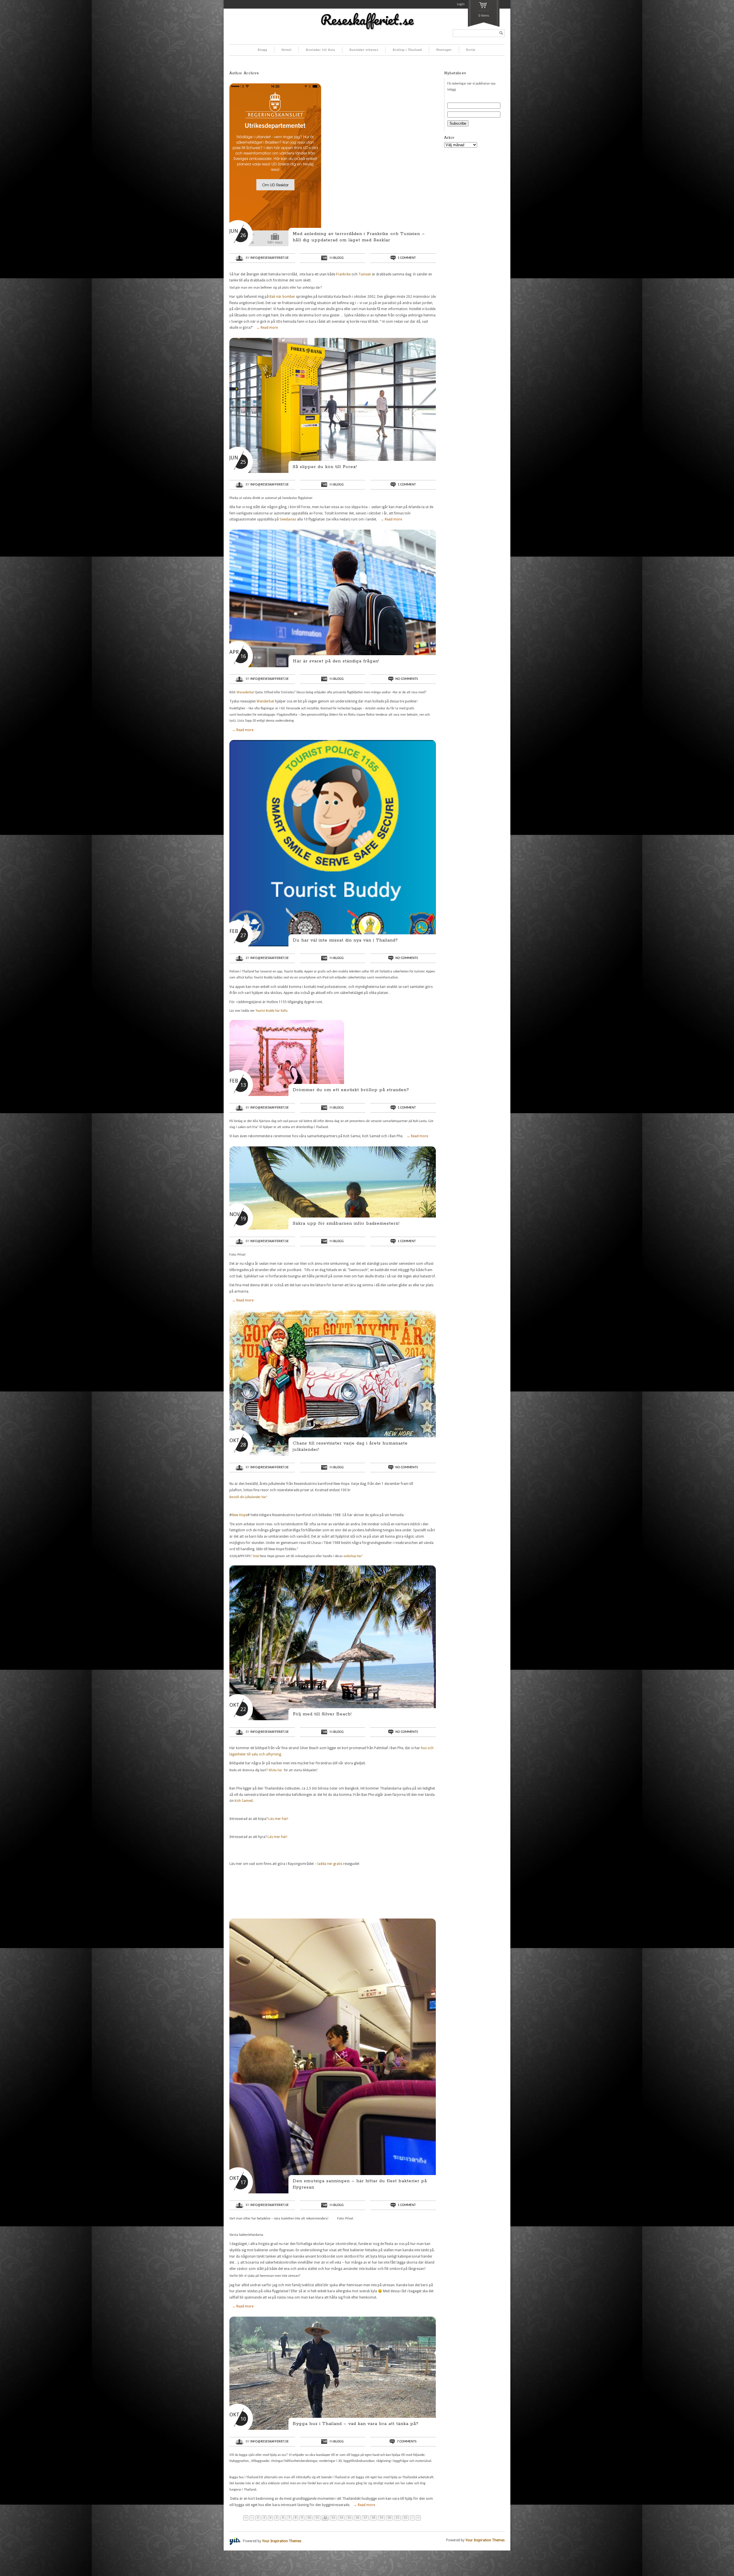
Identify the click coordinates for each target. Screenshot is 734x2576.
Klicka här (276, 1770)
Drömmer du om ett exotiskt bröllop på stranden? (351, 1090)
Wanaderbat (245, 692)
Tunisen (365, 274)
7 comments (407, 2442)
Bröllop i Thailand (407, 50)
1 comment (407, 258)
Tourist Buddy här (268, 1011)
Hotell (287, 50)
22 (405, 2518)
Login (461, 4)
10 (309, 2518)
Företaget (444, 50)
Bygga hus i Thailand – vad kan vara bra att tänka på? (356, 2424)
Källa (284, 1011)
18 (373, 2518)
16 (357, 2518)
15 (349, 2518)
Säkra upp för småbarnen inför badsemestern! (346, 1223)
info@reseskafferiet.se (270, 258)
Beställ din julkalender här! (249, 1497)
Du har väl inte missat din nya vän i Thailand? (345, 940)
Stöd (256, 1556)
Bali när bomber (283, 297)
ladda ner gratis (330, 1864)
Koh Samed (244, 1801)
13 (333, 2518)
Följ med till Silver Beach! (322, 1714)
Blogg (262, 50)
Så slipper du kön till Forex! (325, 467)
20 (389, 2518)
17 (365, 2518)
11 (317, 2518)
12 (325, 2518)
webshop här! (354, 1556)
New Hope (240, 1515)
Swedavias (288, 519)
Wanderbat (265, 701)
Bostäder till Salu (321, 50)
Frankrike (343, 274)
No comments (407, 679)
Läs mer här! (278, 1819)
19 (381, 2518)
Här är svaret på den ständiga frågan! (336, 661)
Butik (471, 50)
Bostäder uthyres (364, 50)
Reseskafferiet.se (367, 19)
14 (341, 2518)
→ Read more (267, 328)
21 (397, 2518)
